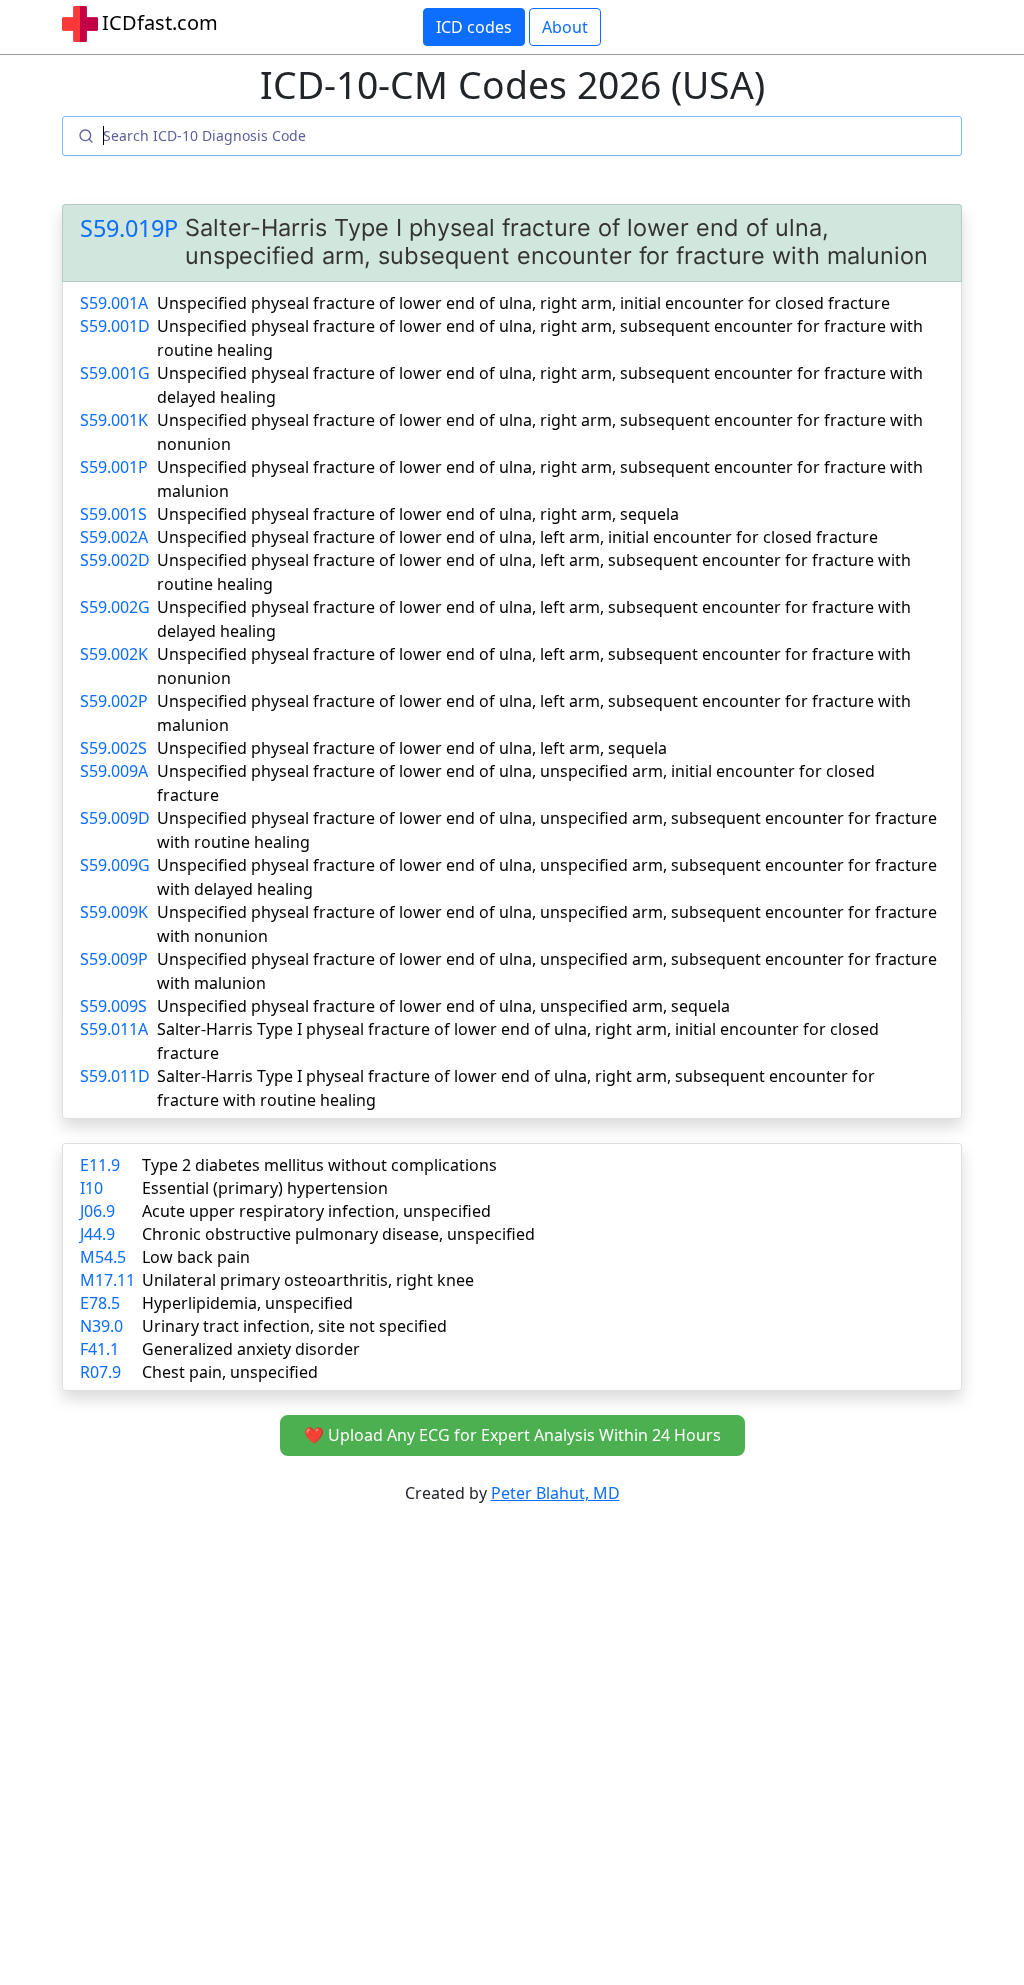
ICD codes (474, 27)
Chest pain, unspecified (230, 1372)
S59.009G (115, 865)
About (565, 27)
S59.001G (115, 373)
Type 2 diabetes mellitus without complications (319, 1165)
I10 (91, 1188)
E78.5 (100, 1303)
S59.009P (114, 959)
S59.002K (114, 654)
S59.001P (114, 467)
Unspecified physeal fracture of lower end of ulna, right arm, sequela (418, 514)
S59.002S (113, 748)
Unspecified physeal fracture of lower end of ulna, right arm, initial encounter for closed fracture (523, 303)
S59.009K (114, 912)
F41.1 (99, 1349)
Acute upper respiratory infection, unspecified (316, 1211)
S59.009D (115, 818)
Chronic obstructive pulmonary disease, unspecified (338, 1234)
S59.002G (115, 607)
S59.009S (113, 1006)
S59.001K (114, 420)
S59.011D (115, 1076)
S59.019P (129, 228)
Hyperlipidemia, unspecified (247, 1303)
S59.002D (115, 560)
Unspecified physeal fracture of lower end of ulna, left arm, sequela (412, 748)
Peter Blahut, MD (555, 1493)
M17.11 (107, 1280)
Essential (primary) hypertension (265, 1188)
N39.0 (101, 1326)
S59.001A (114, 303)
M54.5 (103, 1257)
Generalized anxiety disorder (251, 1349)
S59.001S (113, 514)
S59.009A (114, 771)
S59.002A (114, 537)
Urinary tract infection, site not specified (294, 1326)
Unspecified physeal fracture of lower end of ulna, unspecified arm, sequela (443, 1006)
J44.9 (97, 1234)
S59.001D (115, 326)
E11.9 (100, 1165)
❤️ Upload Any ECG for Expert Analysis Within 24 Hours (512, 1435)
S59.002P (114, 701)
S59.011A (114, 1029)
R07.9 (100, 1372)
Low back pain (196, 1257)
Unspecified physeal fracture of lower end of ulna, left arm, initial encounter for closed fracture (517, 537)
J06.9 (97, 1211)
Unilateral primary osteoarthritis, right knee (308, 1280)
